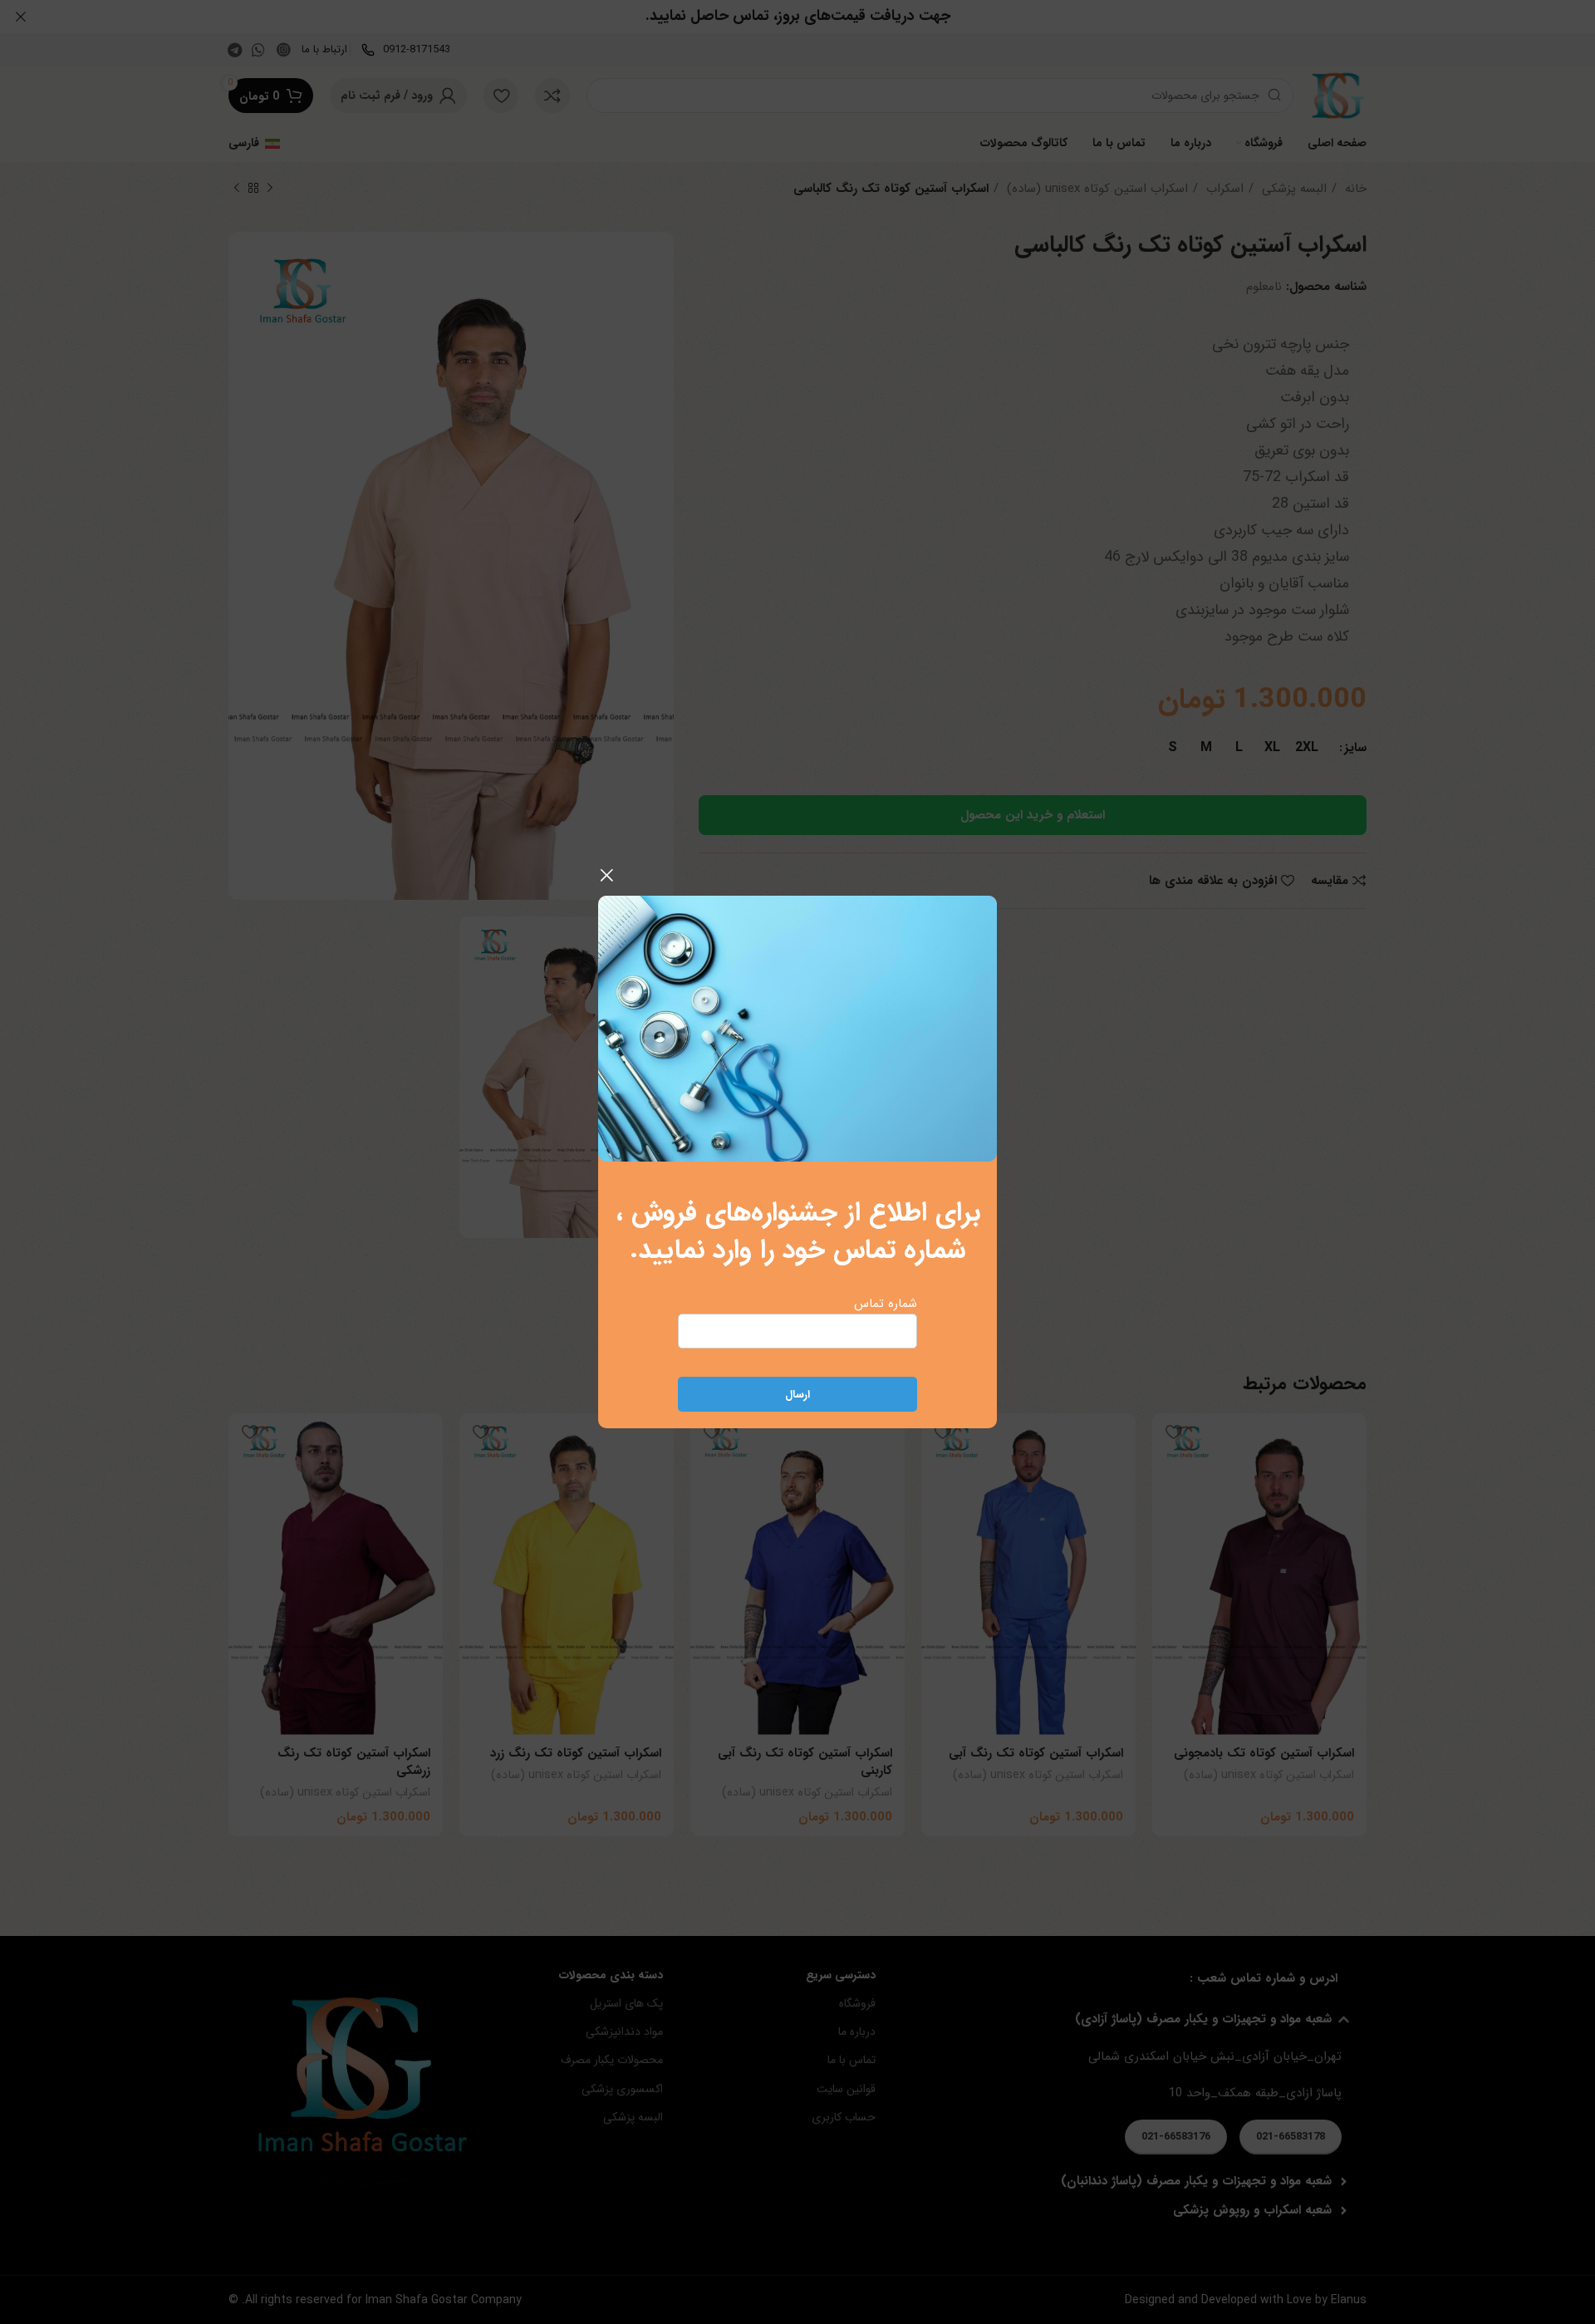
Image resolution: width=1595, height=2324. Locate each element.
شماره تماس (886, 1304)
